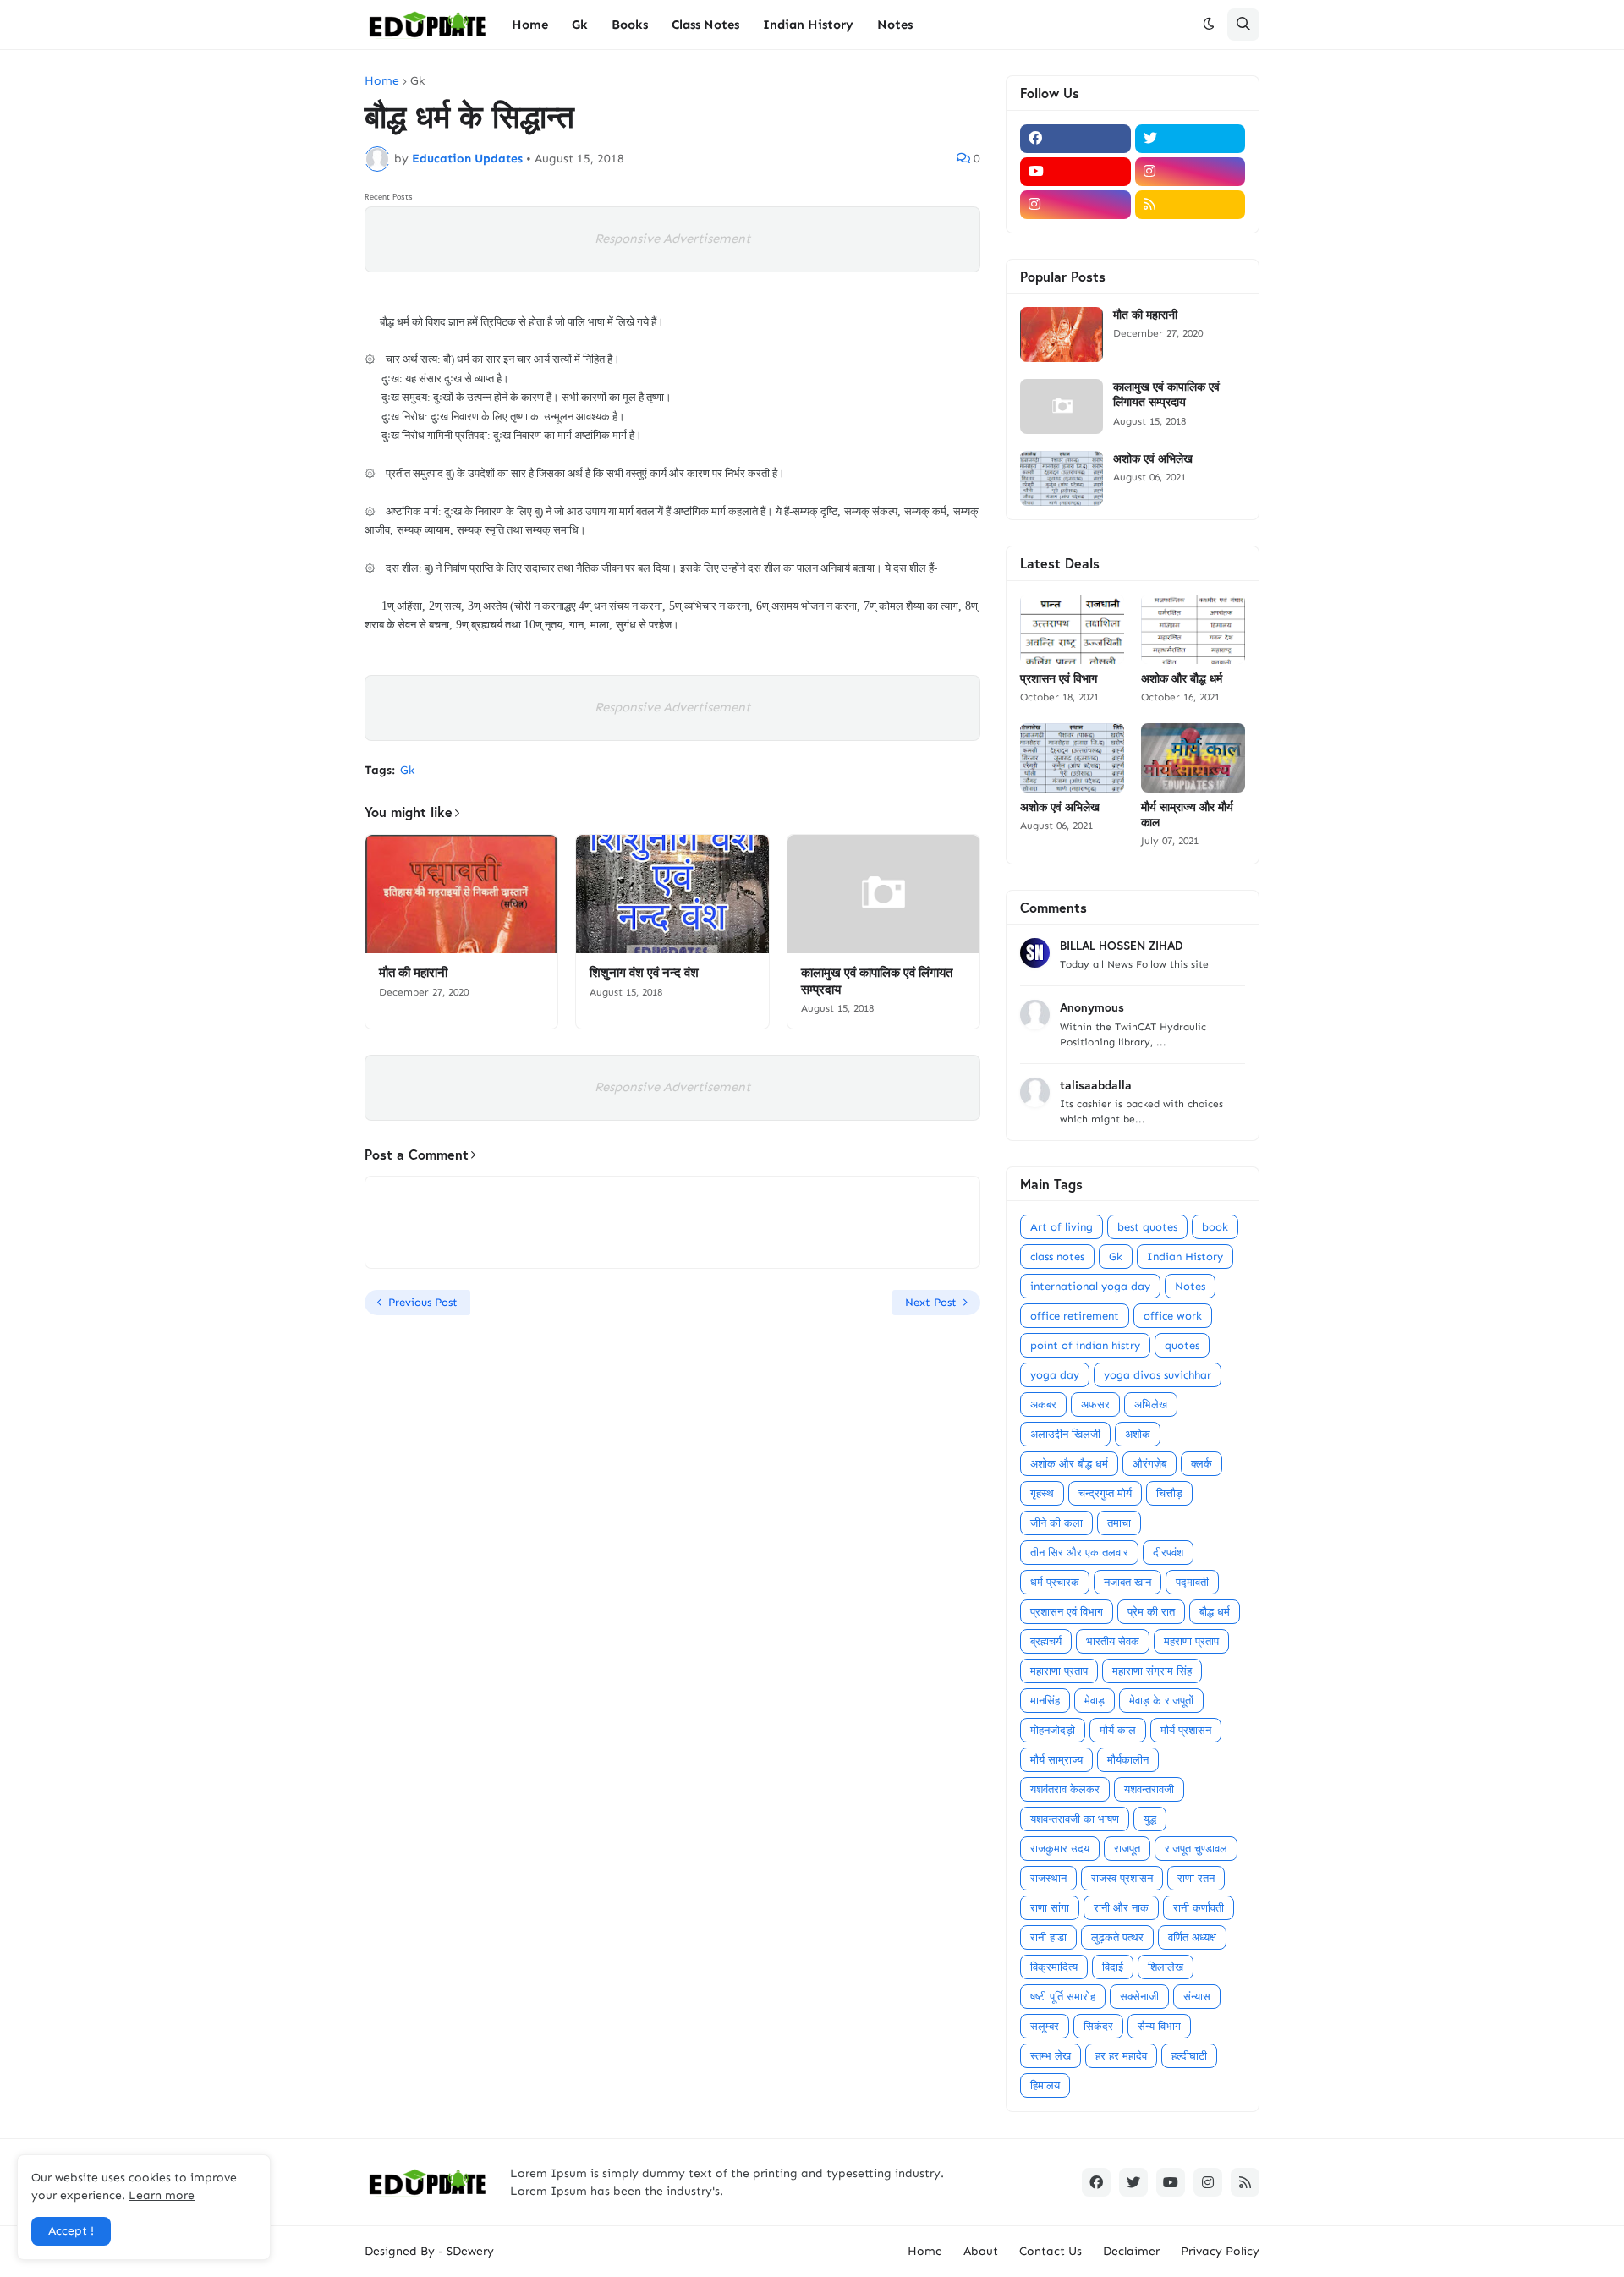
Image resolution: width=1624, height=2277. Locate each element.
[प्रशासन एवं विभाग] (1072, 629)
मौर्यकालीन (1128, 1760)
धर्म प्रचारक (1055, 1582)
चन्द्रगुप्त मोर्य (1105, 1493)
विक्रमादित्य (1054, 1967)
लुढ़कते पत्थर (1117, 1937)
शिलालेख (1166, 1967)
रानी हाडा (1048, 1937)
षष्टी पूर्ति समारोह (1063, 1997)
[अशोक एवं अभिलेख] (1062, 478)
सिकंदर (1098, 2026)
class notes (1057, 1256)
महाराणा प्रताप (1059, 1671)
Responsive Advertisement (672, 239)
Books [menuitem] (630, 25)
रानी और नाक (1121, 1908)
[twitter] (1191, 139)
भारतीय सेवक (1113, 1641)
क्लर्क (1202, 1464)
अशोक (1138, 1434)
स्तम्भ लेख (1051, 2056)
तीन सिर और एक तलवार (1079, 1553)
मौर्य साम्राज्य (1056, 1760)
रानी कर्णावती (1199, 1908)
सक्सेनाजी (1139, 1997)
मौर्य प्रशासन (1186, 1730)
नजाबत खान (1127, 1582)
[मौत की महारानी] (461, 894)
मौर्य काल (1118, 1730)
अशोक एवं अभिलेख (1153, 458)
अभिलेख (1151, 1405)
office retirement (1075, 1316)
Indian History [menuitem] (808, 25)
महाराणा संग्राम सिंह (1152, 1671)
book (1215, 1227)
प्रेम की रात (1151, 1612)
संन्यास (1197, 1997)
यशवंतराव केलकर (1065, 1789)
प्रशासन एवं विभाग (1059, 678)
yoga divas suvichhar (1158, 1375)
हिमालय (1045, 2085)
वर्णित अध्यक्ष (1192, 1937)
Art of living (1062, 1227)
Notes (1190, 1286)
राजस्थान (1048, 1878)
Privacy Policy (1220, 2251)
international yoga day (1090, 1286)
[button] (1209, 25)
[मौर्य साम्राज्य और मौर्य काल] (1193, 758)
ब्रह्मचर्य (1046, 1641)
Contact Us (1051, 2251)
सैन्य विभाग (1159, 2026)
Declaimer (1131, 2251)
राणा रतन (1196, 1878)
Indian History (1185, 1256)
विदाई (1113, 1967)
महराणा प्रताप (1191, 1641)
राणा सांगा (1050, 1908)
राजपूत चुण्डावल (1196, 1849)
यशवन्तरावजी (1149, 1789)
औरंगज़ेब (1149, 1464)
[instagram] (1191, 172)
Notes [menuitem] (895, 25)
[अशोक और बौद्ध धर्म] (1193, 629)
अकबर (1043, 1405)
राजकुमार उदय (1060, 1849)
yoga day (1055, 1375)
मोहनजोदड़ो (1053, 1730)
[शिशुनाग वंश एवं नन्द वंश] (672, 894)
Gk (417, 81)
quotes (1182, 1345)
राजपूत (1127, 1849)
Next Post (931, 1302)
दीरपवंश (1168, 1553)
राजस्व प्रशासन (1122, 1878)
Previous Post (423, 1302)
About (981, 2251)
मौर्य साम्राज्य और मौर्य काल (1187, 815)
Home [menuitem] (530, 25)
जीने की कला (1056, 1523)
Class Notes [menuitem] (705, 25)
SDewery (470, 2251)
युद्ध (1150, 1819)
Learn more (162, 2195)
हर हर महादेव (1121, 2056)
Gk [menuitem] (580, 25)
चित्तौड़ (1169, 1493)
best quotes (1147, 1227)
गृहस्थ (1042, 1493)
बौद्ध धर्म (1215, 1612)
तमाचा (1119, 1523)
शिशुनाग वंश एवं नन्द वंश (644, 972)
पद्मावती (1192, 1582)
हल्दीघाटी (1189, 2056)
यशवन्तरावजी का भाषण (1075, 1819)
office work (1173, 1316)
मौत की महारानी (413, 972)
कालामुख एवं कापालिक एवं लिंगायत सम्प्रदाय (877, 981)
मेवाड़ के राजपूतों (1161, 1701)
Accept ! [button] (71, 2231)
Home (382, 81)
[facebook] (1075, 139)
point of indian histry (1085, 1345)
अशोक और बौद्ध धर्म (1182, 678)
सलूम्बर (1045, 2026)
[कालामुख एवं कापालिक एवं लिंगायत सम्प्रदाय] (883, 894)
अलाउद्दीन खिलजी (1065, 1434)
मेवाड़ (1095, 1701)
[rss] (1191, 205)
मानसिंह (1045, 1701)
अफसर (1095, 1405)
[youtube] (1075, 172)
